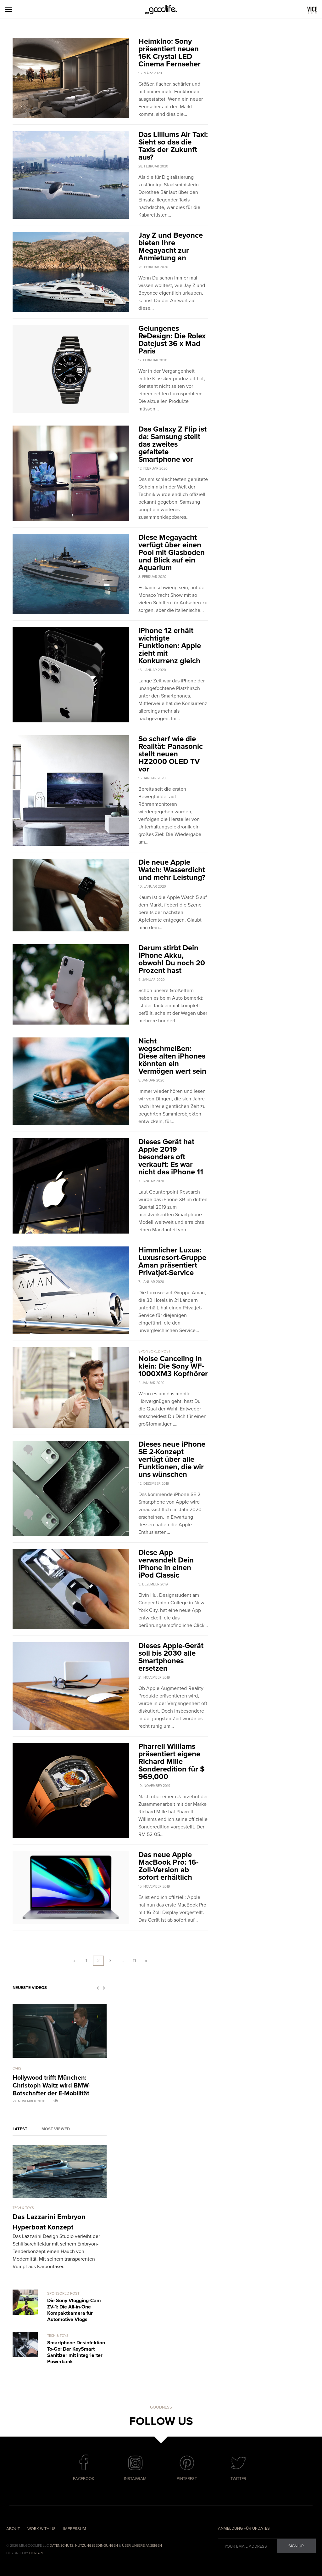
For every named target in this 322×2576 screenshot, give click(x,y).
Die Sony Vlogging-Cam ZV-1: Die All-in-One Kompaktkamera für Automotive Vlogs (74, 2310)
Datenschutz (61, 2546)
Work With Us (42, 2529)
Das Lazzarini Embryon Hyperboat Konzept (49, 2222)
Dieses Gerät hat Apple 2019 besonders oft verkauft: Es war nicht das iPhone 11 (171, 1157)
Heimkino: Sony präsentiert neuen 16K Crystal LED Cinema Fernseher (169, 53)
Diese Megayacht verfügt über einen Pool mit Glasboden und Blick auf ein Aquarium (172, 553)
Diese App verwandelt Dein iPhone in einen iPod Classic (166, 1564)
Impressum (75, 2529)
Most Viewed (56, 2129)
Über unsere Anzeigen (142, 2546)
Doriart (36, 2553)
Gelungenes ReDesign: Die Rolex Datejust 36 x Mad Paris (172, 340)
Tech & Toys (23, 2208)
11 (134, 1961)
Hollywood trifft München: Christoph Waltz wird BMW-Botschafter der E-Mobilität (51, 2086)
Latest (20, 2129)
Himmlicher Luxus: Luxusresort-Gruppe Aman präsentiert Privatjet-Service (172, 1261)
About (13, 2529)
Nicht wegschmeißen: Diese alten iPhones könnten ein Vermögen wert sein (172, 1056)
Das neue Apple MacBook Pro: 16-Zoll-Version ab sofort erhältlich (168, 1866)
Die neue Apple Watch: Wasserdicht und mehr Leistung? (172, 870)
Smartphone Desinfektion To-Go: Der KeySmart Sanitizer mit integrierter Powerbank (76, 2352)
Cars (17, 2068)
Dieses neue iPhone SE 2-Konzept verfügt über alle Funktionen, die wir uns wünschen (172, 1459)
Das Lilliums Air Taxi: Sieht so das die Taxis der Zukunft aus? (173, 146)
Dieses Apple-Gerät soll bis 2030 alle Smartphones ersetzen (171, 1657)
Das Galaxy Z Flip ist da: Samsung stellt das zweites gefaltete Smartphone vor (172, 444)
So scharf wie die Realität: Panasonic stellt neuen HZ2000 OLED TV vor (171, 754)
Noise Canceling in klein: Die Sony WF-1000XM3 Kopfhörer (173, 1366)
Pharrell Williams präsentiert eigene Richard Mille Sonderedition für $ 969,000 (172, 1762)
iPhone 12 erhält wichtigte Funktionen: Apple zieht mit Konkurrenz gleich (170, 646)
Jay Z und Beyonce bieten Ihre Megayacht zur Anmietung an (171, 247)
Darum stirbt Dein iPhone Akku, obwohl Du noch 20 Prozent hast (172, 959)
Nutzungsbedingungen (97, 2546)
